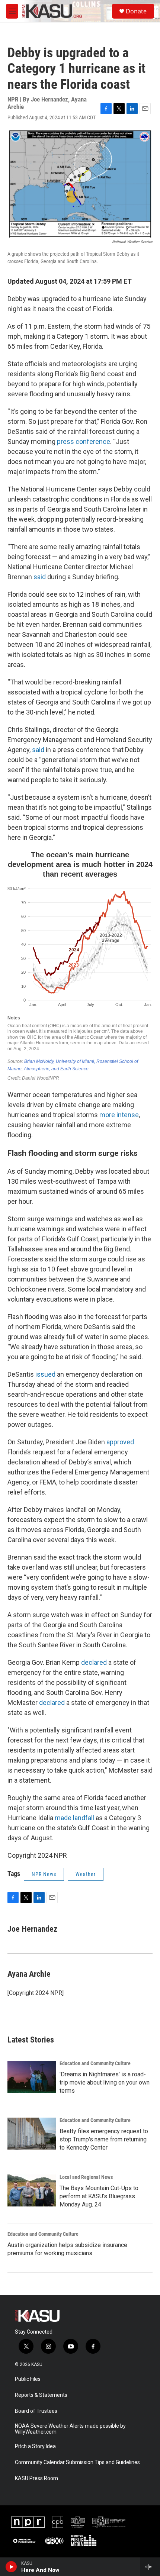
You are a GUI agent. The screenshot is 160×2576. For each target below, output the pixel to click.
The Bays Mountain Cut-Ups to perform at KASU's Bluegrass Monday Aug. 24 (99, 2196)
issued (45, 1374)
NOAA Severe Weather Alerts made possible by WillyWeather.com (70, 2429)
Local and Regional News (86, 2177)
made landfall (74, 1818)
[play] (11, 2567)
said (40, 577)
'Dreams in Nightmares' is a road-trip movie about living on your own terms (105, 2082)
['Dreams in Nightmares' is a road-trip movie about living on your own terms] (32, 2077)
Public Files (28, 2379)
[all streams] (150, 2567)
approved (120, 1442)
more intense (119, 1115)
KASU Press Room (36, 2478)
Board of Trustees (36, 2411)
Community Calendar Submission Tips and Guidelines (77, 2462)
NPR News (44, 1874)
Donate (136, 11)
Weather (86, 1874)
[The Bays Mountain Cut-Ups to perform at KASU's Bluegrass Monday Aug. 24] (32, 2190)
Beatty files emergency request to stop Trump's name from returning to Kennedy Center (104, 2139)
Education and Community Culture (95, 2063)
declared (94, 1662)
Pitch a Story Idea (35, 2446)
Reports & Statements (41, 2395)
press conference (84, 441)
